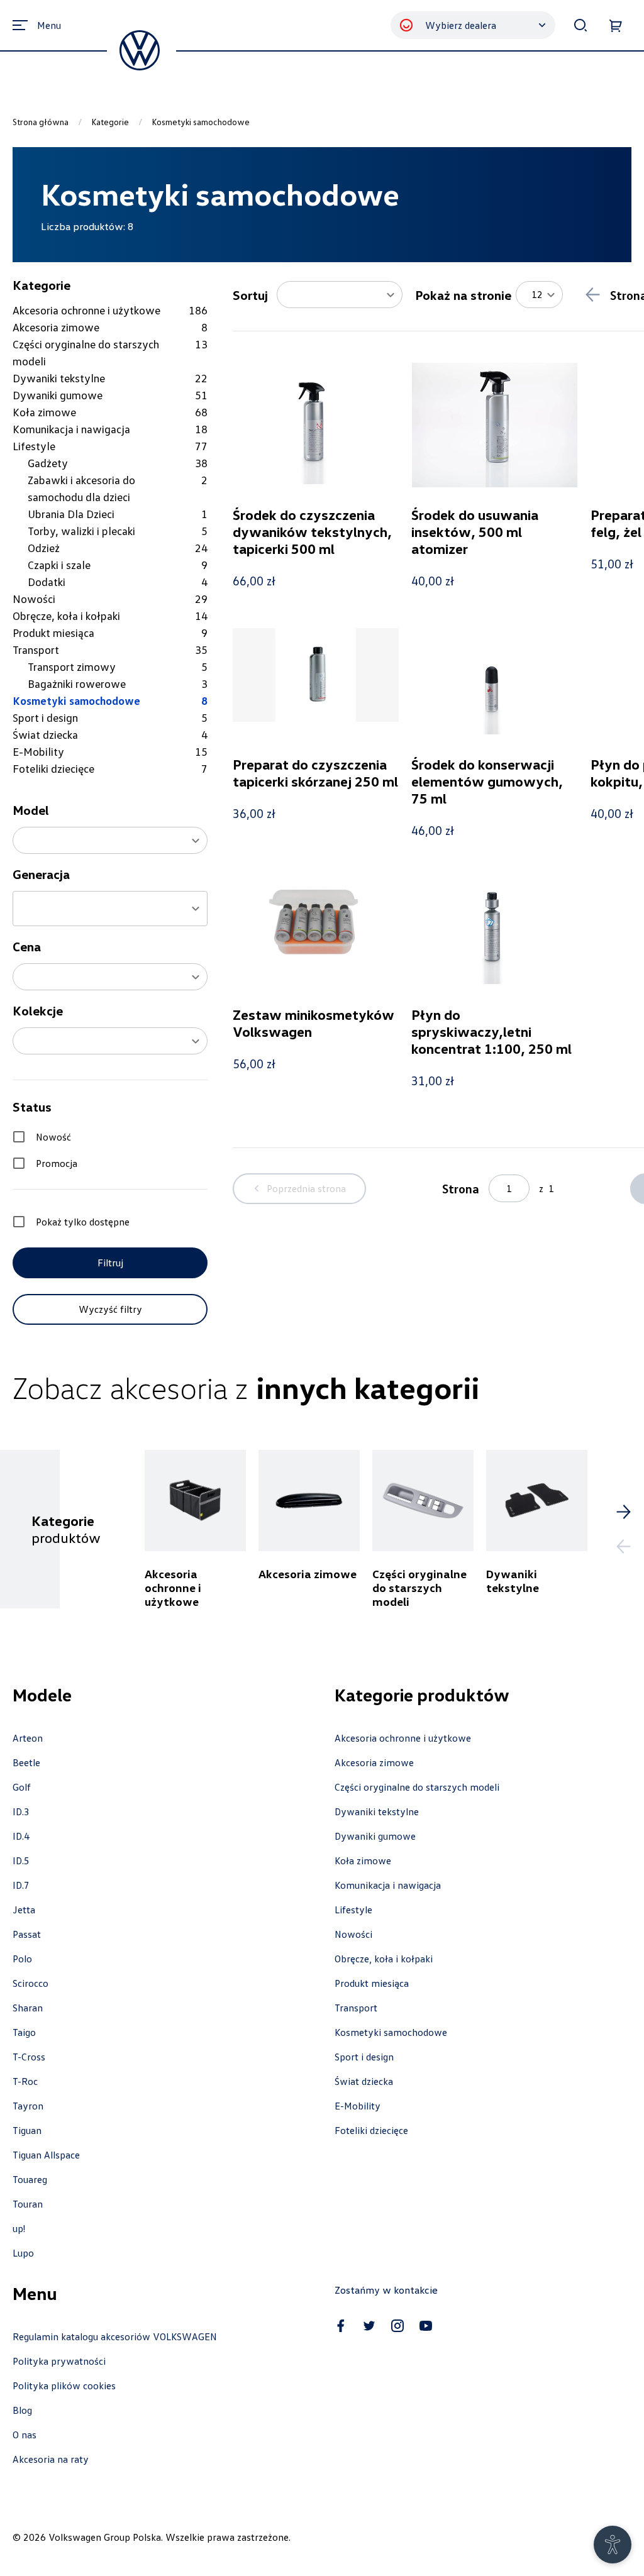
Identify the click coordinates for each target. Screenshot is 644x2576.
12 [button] (537, 294)
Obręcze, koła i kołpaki (384, 1959)
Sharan (28, 2008)
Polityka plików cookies (64, 2385)
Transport (356, 2008)
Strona (461, 1188)
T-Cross (29, 2057)
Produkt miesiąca (372, 1983)
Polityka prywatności (59, 2361)
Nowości (353, 1934)
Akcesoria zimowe (374, 1762)
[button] (110, 840)
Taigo (24, 2032)
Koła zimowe (363, 1860)
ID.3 (21, 1811)
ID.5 (21, 1860)
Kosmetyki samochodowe (391, 2032)
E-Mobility (358, 2106)
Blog (22, 2410)
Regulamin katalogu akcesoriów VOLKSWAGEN (115, 2336)
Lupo (23, 2253)
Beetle (26, 1762)
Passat (27, 1934)
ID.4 (21, 1836)
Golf (22, 1787)
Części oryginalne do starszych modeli (417, 1787)
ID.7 (21, 1885)
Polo (22, 1959)
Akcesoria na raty (51, 2459)
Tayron (28, 2106)
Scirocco (31, 1983)
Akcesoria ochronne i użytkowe (403, 1738)
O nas (25, 2435)
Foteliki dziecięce (371, 2130)
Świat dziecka (364, 2081)
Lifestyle (353, 1910)
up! (19, 2228)
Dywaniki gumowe (375, 1836)
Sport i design (364, 2057)
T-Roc (25, 2081)
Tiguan (27, 2130)
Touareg (30, 2179)
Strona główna (41, 122)
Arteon (28, 1738)
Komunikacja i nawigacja (388, 1885)
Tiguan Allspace (46, 2155)
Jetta (24, 1910)
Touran (28, 2204)
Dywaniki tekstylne (377, 1811)
